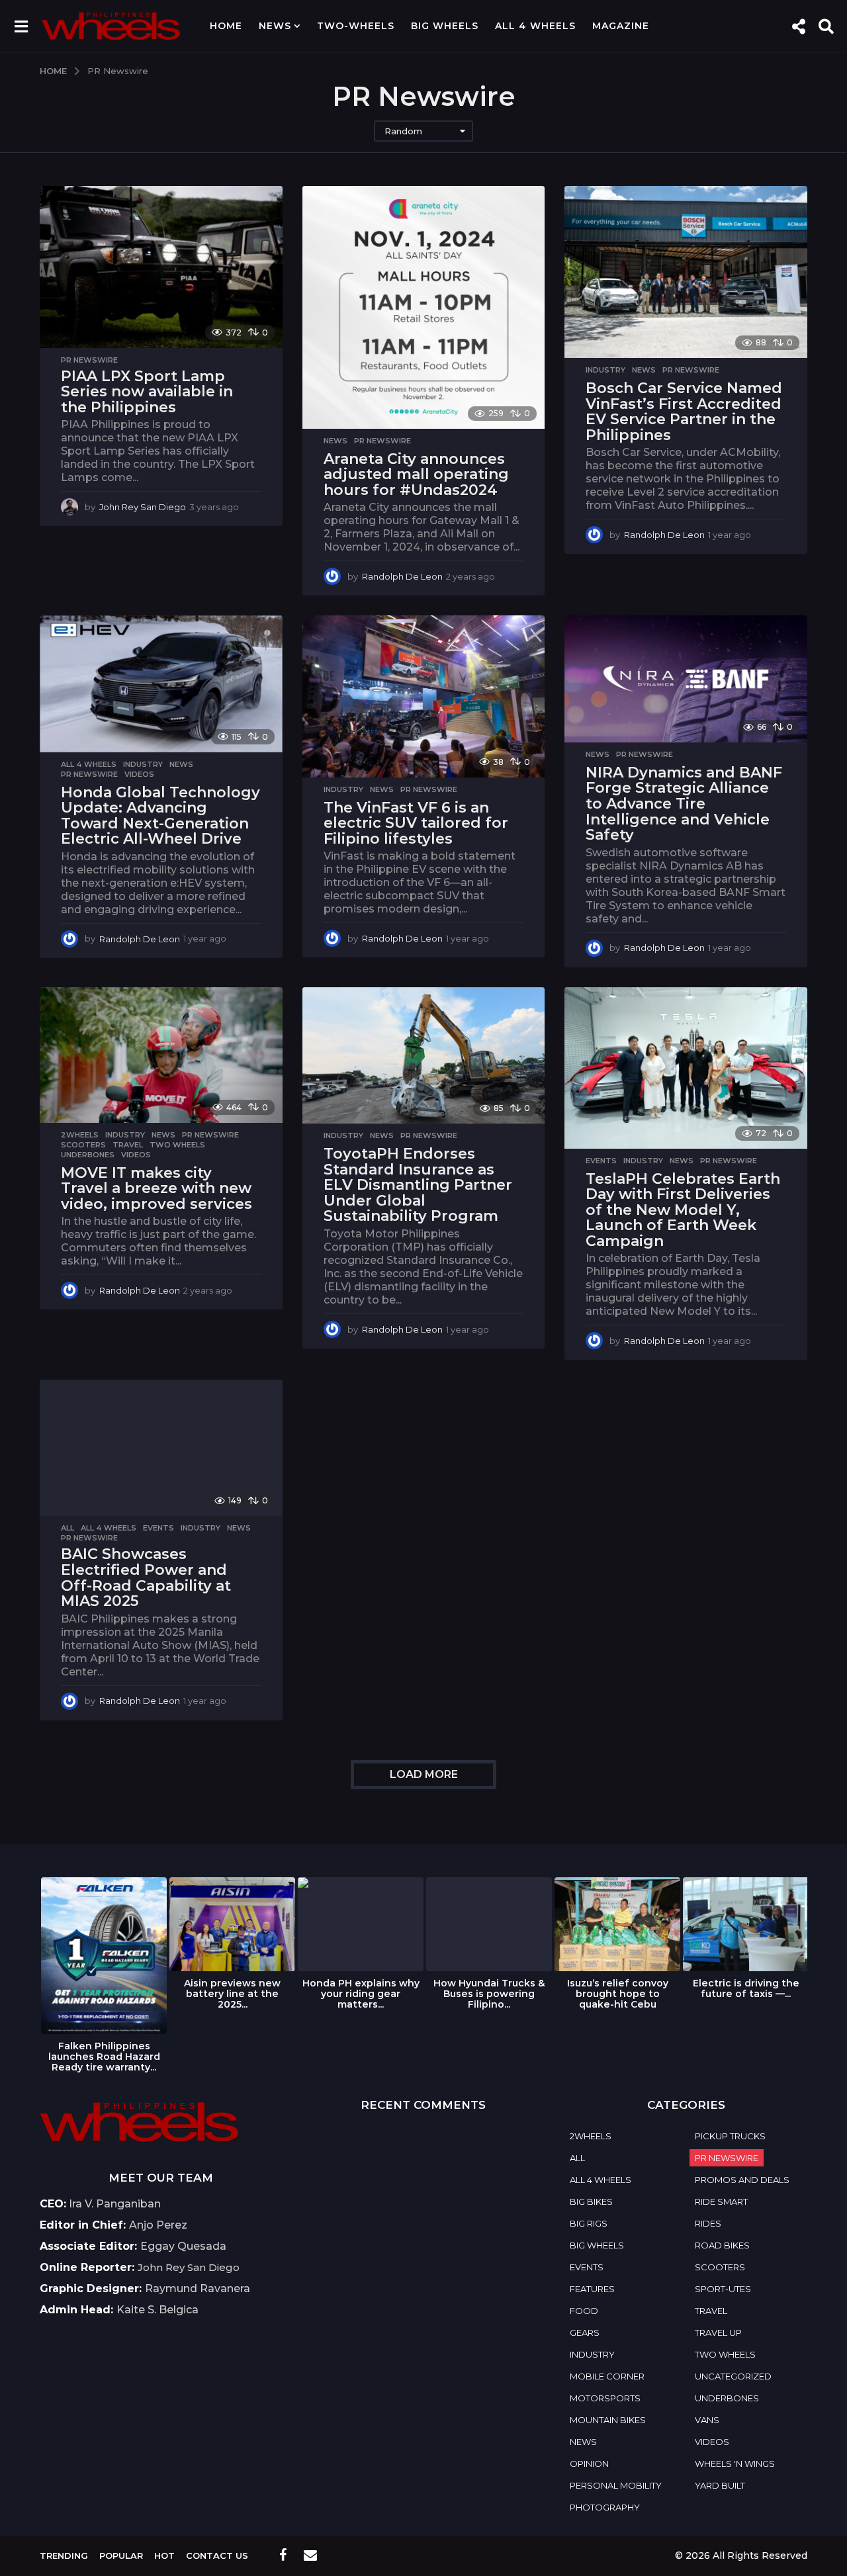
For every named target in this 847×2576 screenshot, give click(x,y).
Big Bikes (591, 2201)
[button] (21, 26)
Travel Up (718, 2332)
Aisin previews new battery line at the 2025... (232, 1994)
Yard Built (720, 2485)
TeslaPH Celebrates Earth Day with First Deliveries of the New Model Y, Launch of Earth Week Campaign (683, 1210)
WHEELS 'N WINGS (735, 2464)
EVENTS (601, 1161)
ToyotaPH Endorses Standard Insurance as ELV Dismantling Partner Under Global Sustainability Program (418, 1185)
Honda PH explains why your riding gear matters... (361, 1994)
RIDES (708, 2223)
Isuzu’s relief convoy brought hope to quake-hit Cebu (618, 1994)
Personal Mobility (616, 2485)
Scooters (83, 1145)
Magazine (621, 26)
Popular (121, 2555)
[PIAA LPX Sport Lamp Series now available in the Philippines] (161, 267)
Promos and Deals (742, 2180)
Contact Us (217, 2555)
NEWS (335, 441)
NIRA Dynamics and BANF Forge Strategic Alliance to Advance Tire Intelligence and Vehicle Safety (684, 804)
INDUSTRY (605, 370)
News (275, 26)
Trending (64, 2555)
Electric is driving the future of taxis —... (746, 1988)
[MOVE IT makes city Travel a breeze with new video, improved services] (161, 1055)
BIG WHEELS (445, 26)
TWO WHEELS (177, 1145)
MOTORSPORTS (605, 2398)
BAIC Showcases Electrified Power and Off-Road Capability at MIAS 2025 (146, 1577)
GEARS (585, 2332)
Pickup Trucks (730, 2136)
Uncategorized (733, 2376)
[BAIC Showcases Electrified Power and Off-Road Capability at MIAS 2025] (161, 1448)
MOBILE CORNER (607, 2376)
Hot (164, 2555)
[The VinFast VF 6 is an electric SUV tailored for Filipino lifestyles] (424, 696)
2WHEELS (80, 1135)
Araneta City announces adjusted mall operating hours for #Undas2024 (416, 474)
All (67, 1528)
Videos (139, 774)
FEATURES (592, 2289)
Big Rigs (589, 2223)
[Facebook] (283, 2555)
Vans (707, 2420)
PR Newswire (89, 360)
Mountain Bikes (608, 2420)
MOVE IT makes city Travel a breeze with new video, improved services (156, 1188)
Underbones (88, 1155)
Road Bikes (722, 2245)
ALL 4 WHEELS (535, 26)
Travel (128, 1145)
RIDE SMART (721, 2201)
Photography (605, 2507)
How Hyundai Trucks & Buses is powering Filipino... (489, 1994)
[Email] (310, 2555)
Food (584, 2311)
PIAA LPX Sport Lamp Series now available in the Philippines (147, 392)
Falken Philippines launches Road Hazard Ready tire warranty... (104, 2057)
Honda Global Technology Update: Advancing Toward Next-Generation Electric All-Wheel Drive (160, 816)
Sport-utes (723, 2289)
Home (226, 26)
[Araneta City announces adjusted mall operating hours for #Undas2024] (424, 307)
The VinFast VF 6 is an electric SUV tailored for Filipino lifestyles (416, 823)
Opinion (589, 2464)
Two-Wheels (356, 26)
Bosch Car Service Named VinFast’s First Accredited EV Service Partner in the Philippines (684, 412)
